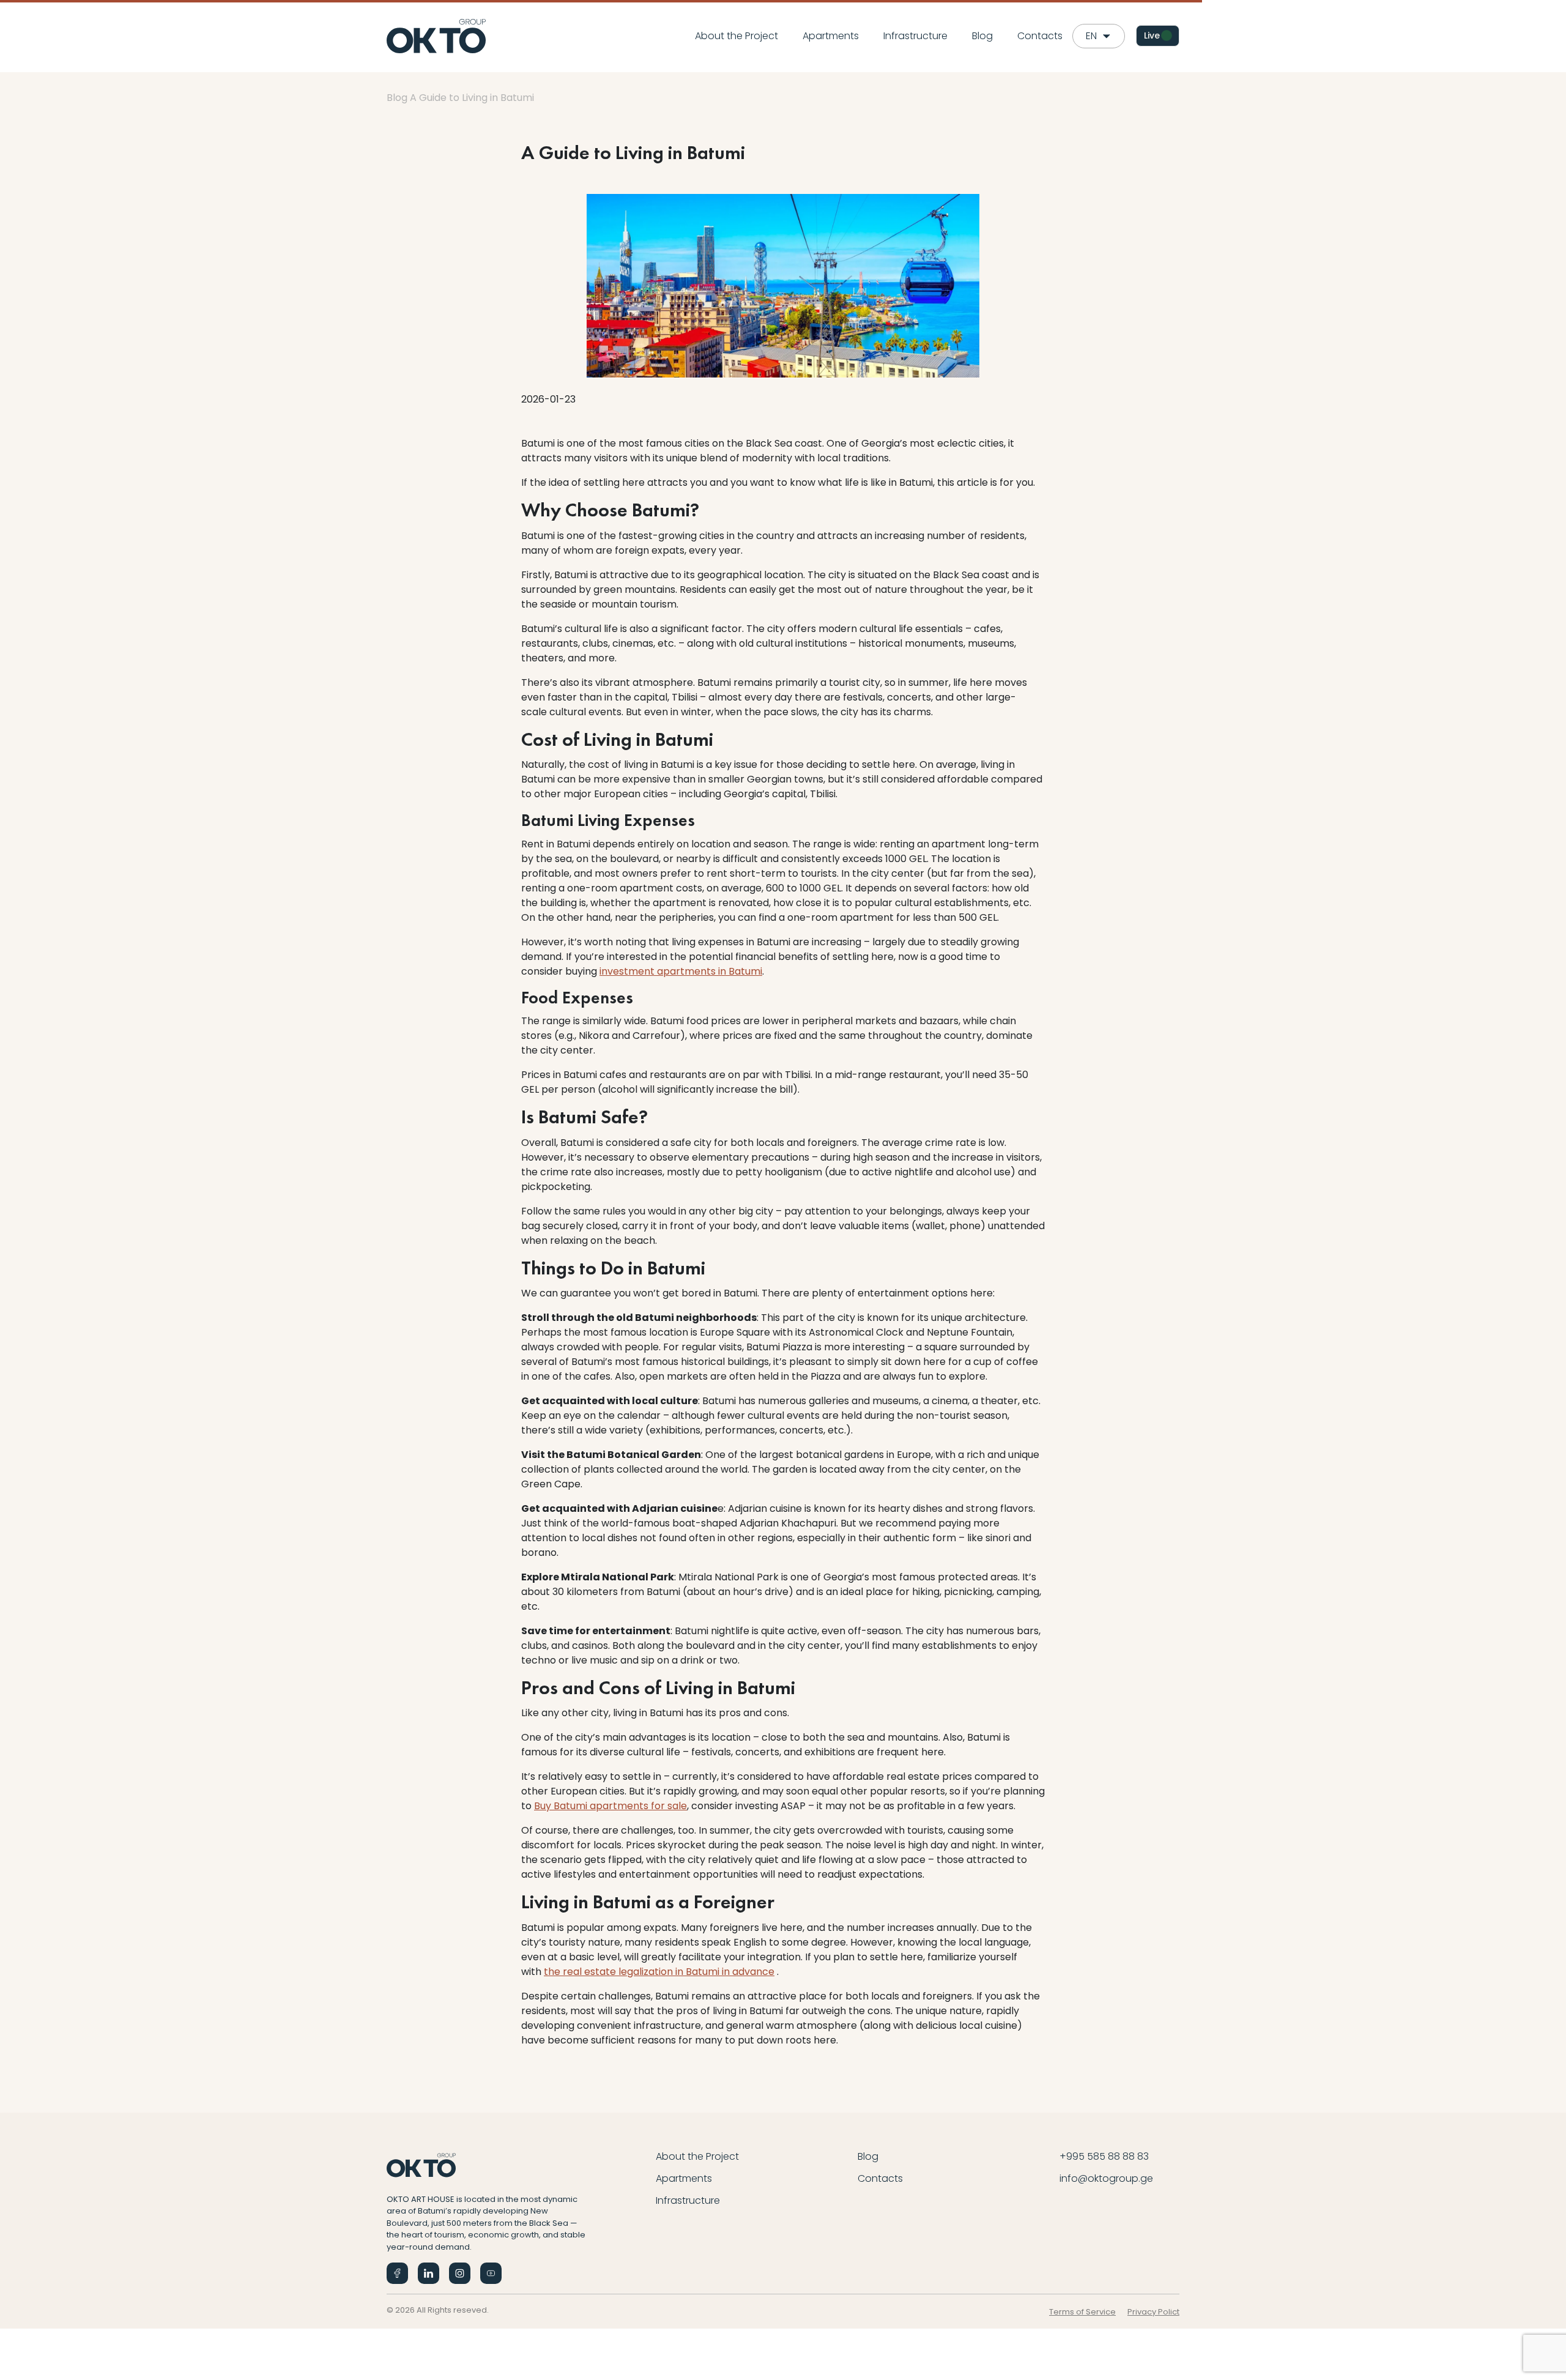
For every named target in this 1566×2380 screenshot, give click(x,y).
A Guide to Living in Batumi (472, 98)
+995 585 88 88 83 (1104, 2156)
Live (1152, 35)
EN (1091, 36)
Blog (982, 36)
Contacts (1040, 36)
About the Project (737, 36)
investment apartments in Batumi (681, 971)
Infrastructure (915, 36)
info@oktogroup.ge (1106, 2178)
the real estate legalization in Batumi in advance (659, 1972)
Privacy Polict (1153, 2312)
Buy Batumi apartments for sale (610, 1806)
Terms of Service (1082, 2312)
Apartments (831, 36)
